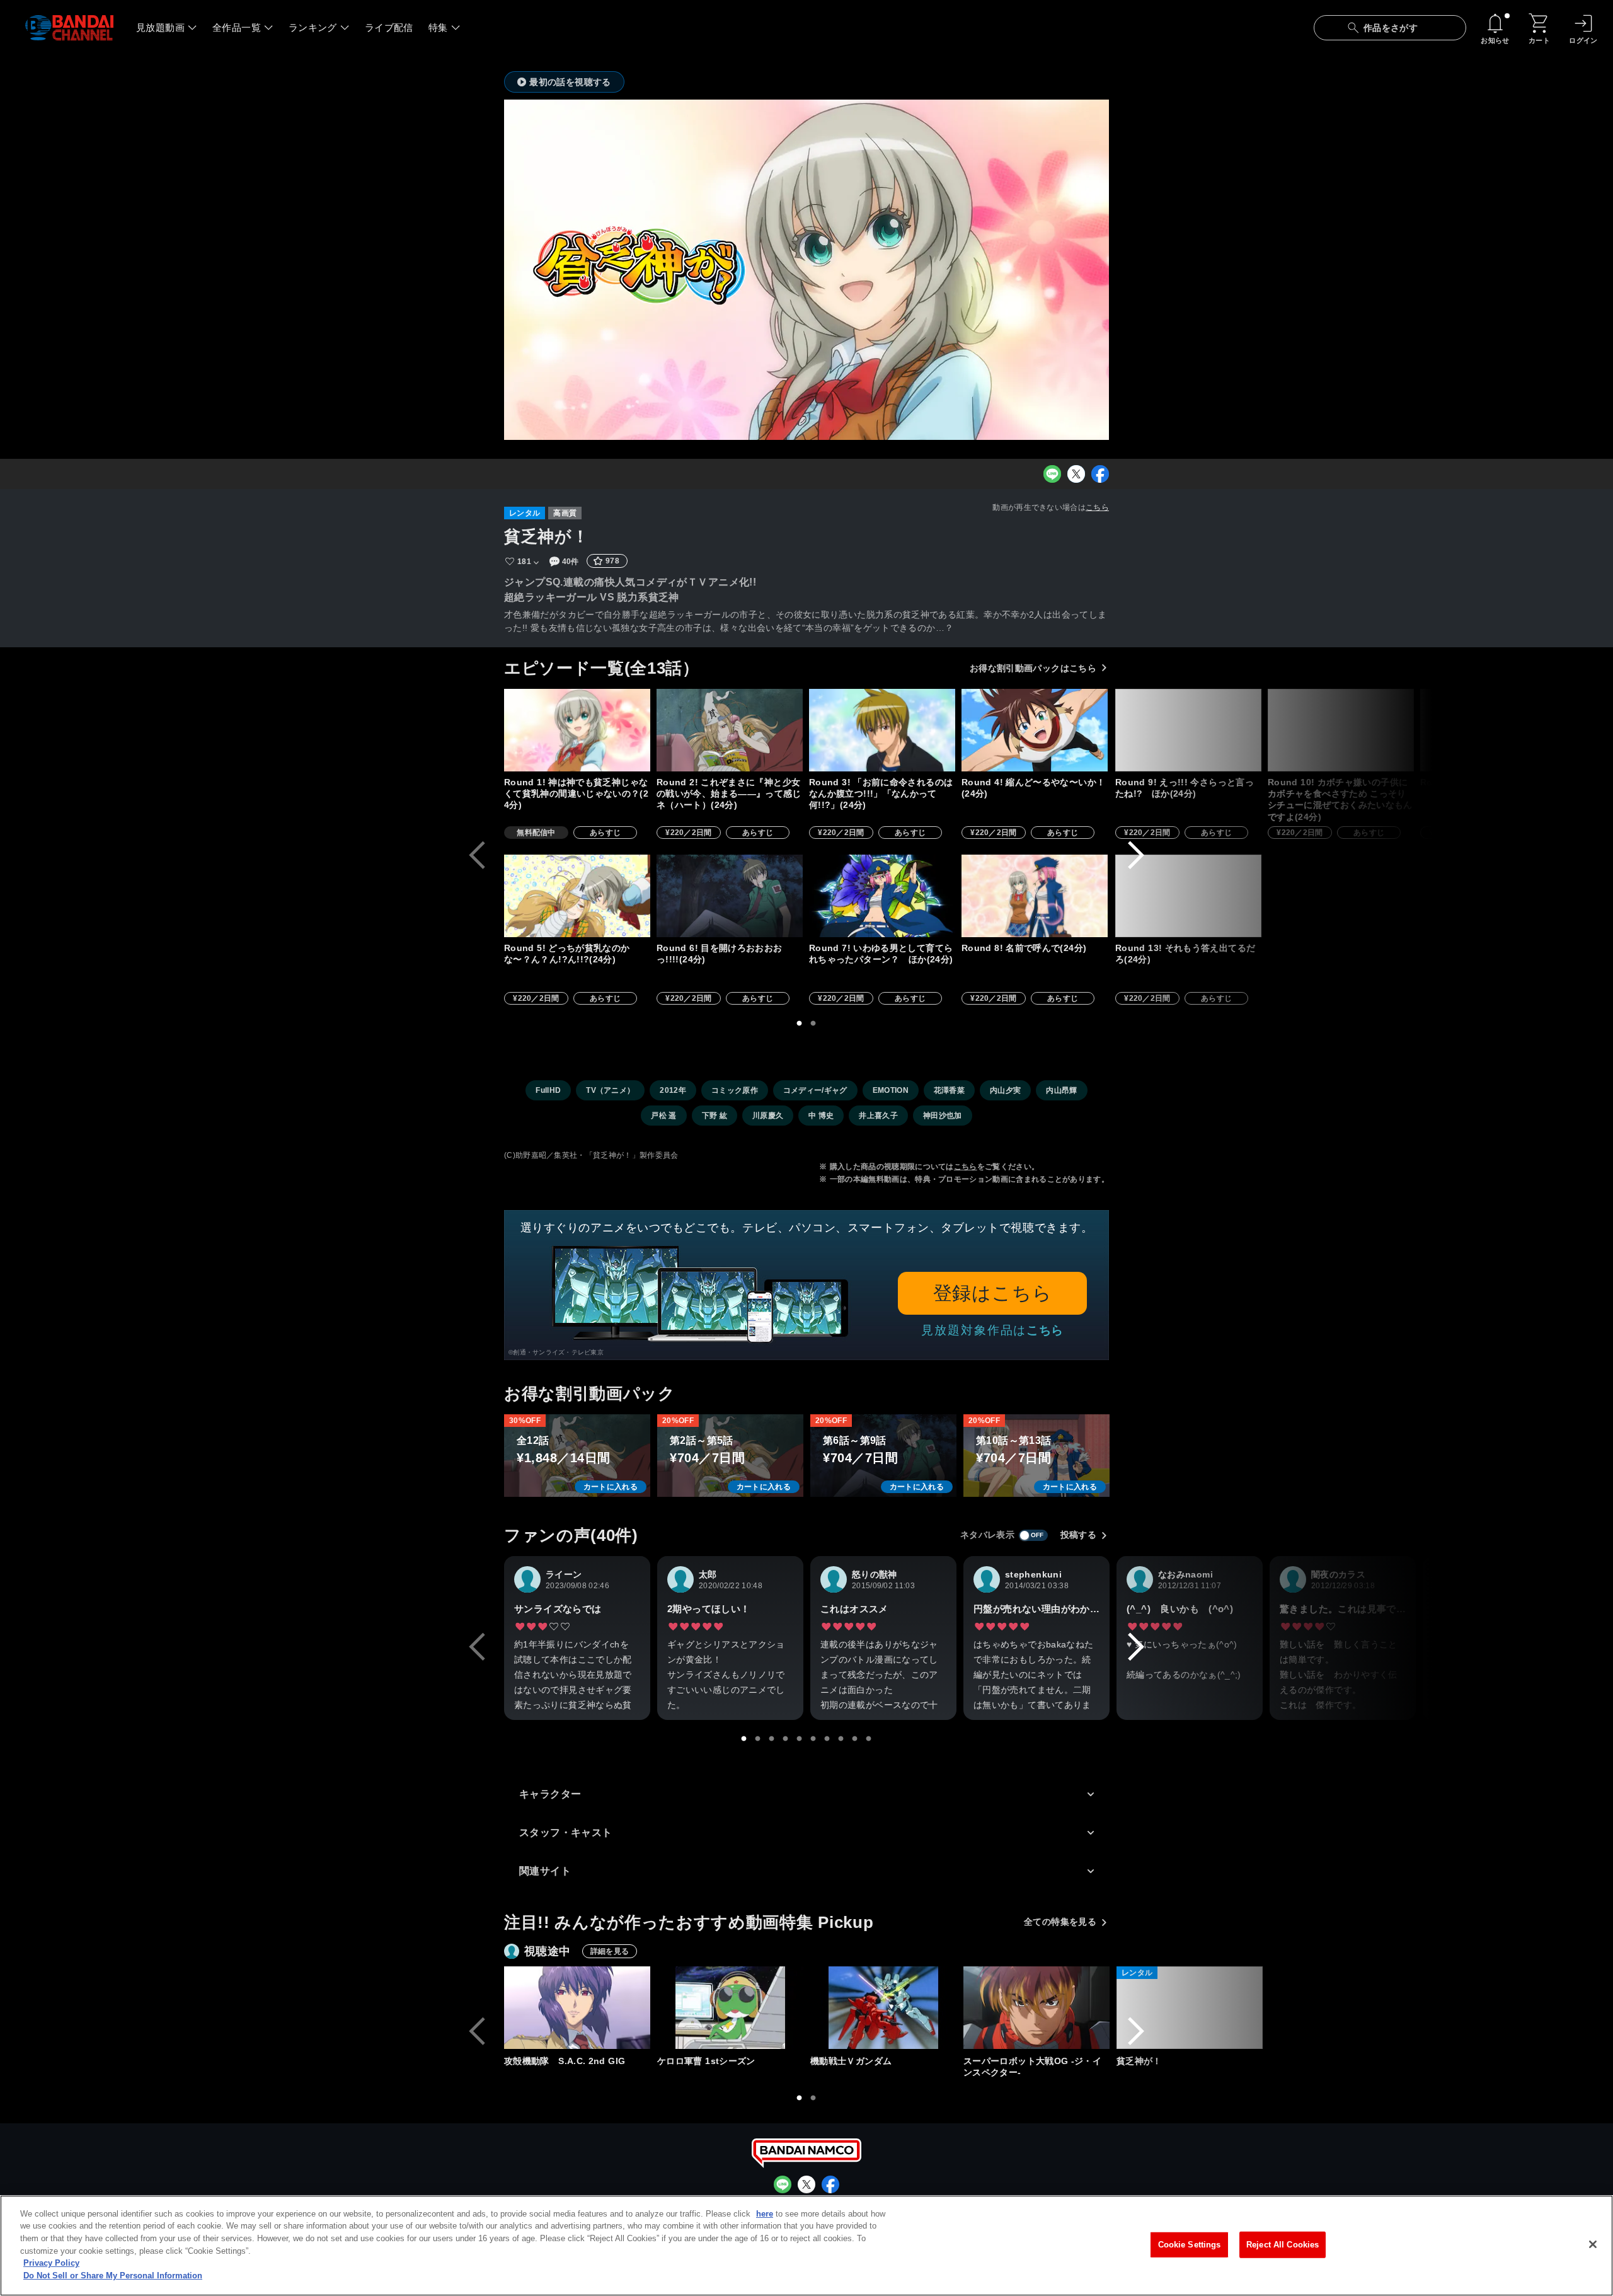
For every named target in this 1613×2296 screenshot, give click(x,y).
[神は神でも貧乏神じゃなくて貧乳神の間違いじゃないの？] (577, 730)
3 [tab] (772, 1739)
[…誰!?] (1493, 730)
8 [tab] (841, 1739)
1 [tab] (800, 1024)
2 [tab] (813, 1024)
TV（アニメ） (610, 1090)
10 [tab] (869, 1739)
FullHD (548, 1090)
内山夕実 (1005, 1090)
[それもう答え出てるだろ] (1188, 896)
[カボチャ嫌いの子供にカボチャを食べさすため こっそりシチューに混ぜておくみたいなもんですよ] (1341, 730)
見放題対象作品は (992, 1330)
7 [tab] (827, 1739)
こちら (1097, 507)
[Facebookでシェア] (1100, 474)
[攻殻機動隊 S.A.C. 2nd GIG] (577, 2008)
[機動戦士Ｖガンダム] (883, 2008)
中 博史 (821, 1116)
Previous (477, 855)
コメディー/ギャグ (815, 1090)
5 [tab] (800, 1739)
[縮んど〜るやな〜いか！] (1035, 730)
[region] (806, 2246)
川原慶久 (768, 1116)
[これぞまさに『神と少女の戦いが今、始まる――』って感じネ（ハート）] (730, 730)
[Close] (1593, 2244)
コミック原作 (735, 1090)
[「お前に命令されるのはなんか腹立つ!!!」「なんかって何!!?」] (882, 730)
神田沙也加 (943, 1116)
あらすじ (605, 833)
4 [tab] (786, 1739)
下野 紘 (715, 1116)
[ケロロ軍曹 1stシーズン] (730, 2008)
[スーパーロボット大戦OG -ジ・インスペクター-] (1036, 2008)
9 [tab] (855, 1739)
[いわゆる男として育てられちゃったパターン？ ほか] (882, 896)
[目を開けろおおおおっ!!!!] (730, 896)
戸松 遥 (663, 1116)
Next (1136, 855)
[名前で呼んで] (1035, 896)
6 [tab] (813, 1739)
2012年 (673, 1090)
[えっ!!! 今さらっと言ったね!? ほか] (1188, 730)
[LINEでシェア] (1052, 474)
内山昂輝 (1061, 1090)
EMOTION (891, 1090)
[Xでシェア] (1076, 474)
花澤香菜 (949, 1090)
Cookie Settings (1190, 2245)
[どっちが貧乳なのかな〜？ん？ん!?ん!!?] (577, 896)
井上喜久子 (878, 1116)
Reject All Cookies (1283, 2245)
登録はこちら (993, 1293)
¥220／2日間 (689, 833)
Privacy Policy (51, 2263)
